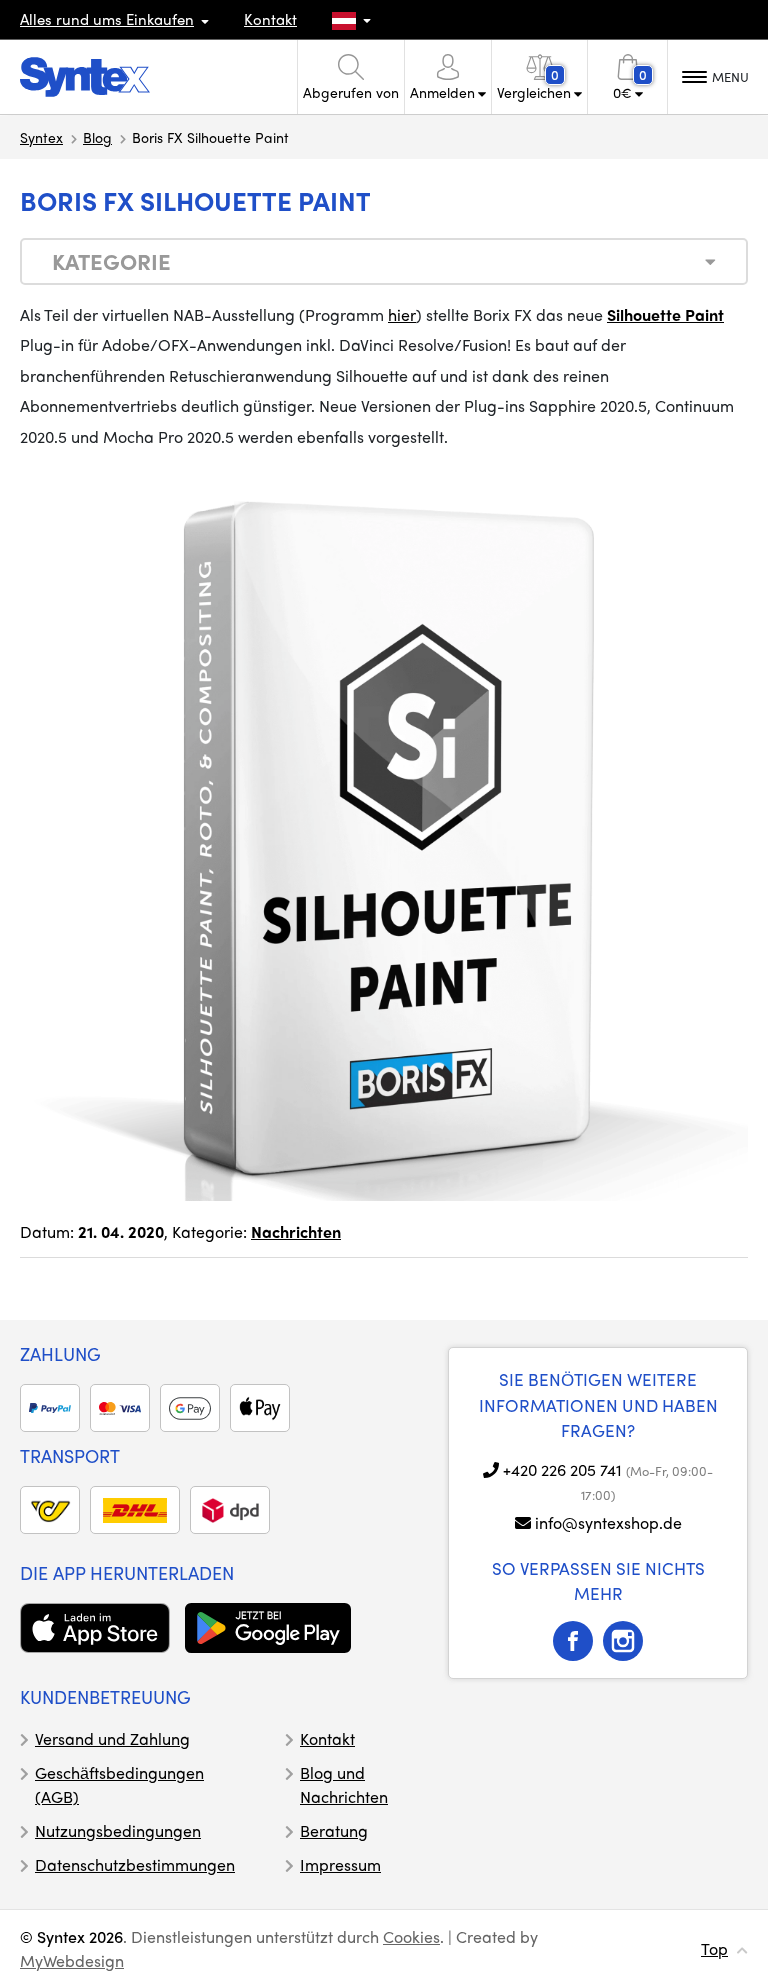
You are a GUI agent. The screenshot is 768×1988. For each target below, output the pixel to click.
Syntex (41, 137)
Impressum (340, 1864)
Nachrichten (296, 1231)
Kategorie (111, 261)
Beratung (334, 1830)
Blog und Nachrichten (344, 1784)
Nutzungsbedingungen (118, 1830)
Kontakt (270, 19)
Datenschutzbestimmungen (135, 1864)
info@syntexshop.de (608, 1522)
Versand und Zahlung (112, 1738)
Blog (97, 137)
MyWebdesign (72, 1960)
